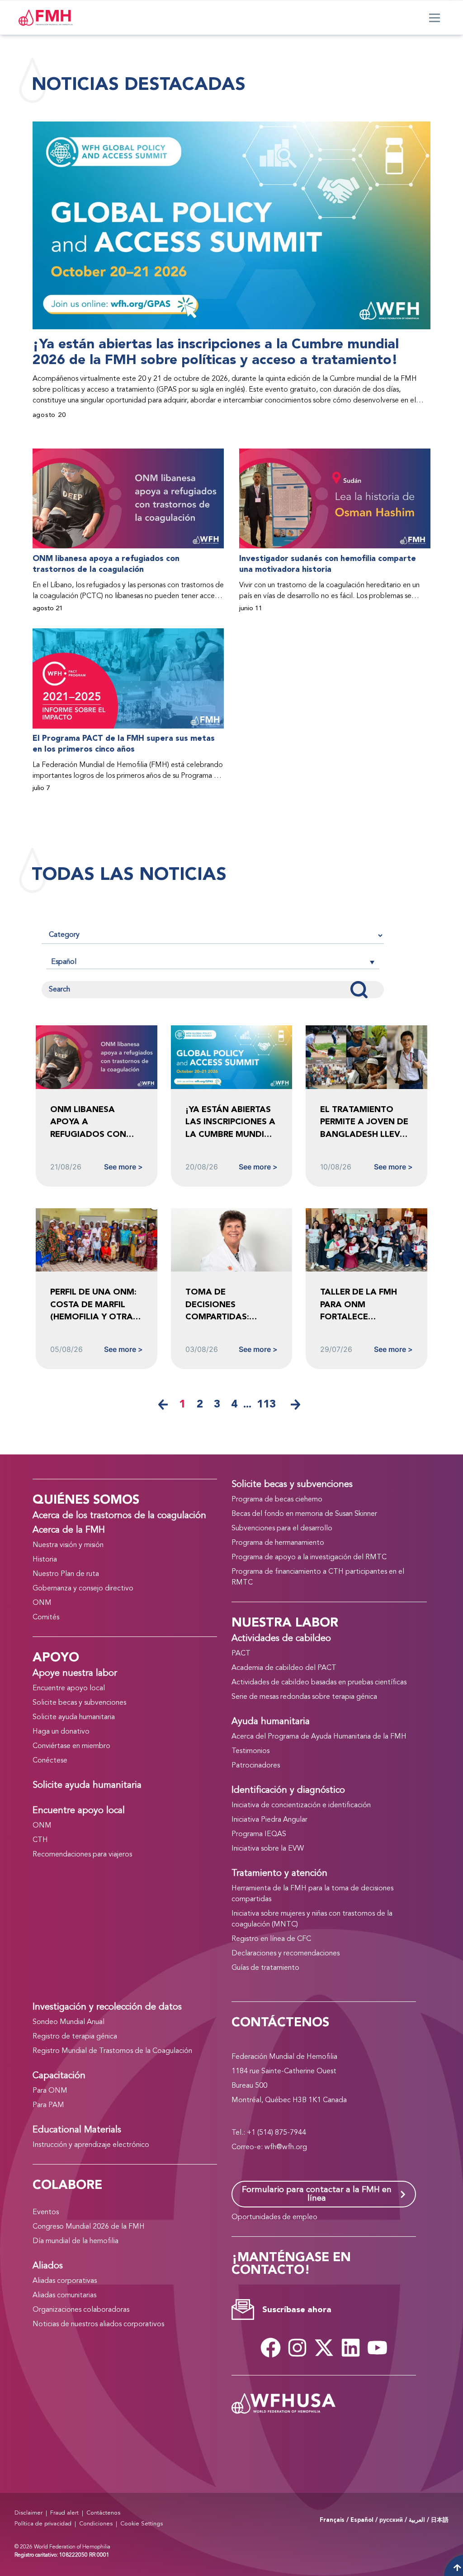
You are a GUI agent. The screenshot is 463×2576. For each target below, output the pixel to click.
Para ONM (50, 2091)
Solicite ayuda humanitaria (74, 1717)
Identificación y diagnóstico (288, 1791)
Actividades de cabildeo (281, 1639)
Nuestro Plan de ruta (66, 1574)
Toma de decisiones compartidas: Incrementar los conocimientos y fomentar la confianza (226, 1305)
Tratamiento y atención (279, 1874)
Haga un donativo (61, 1732)
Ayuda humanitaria (271, 1722)
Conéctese (50, 1761)
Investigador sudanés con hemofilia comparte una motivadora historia (328, 564)
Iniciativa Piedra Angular (269, 1820)
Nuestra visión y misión (68, 1545)
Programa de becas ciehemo (277, 1500)
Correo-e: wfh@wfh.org (269, 2147)
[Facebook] (270, 2347)
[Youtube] (377, 2347)
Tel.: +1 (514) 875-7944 (269, 2133)
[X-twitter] (324, 2347)
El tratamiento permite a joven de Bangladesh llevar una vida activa (366, 1122)
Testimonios (250, 1751)
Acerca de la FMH (69, 1530)
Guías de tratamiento (265, 1968)
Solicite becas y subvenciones (79, 1703)
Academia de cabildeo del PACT (284, 1668)
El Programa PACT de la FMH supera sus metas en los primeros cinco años (124, 744)
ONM (42, 1603)
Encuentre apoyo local (69, 1688)
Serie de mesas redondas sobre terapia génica (304, 1697)
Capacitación (59, 2076)
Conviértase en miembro (71, 1746)
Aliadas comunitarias (64, 2295)
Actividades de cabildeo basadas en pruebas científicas (319, 1683)
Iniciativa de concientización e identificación (301, 1805)
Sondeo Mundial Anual (69, 2022)
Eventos (46, 2212)
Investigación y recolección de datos (107, 2007)
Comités (46, 1618)
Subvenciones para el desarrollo (282, 1529)
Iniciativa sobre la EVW (268, 1849)
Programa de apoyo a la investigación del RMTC (309, 1557)
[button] (213, 962)
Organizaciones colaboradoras (81, 2310)
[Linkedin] (350, 2347)
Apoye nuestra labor (75, 1674)
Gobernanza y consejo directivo (83, 1589)
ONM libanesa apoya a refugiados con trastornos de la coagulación (106, 564)
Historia (45, 1560)
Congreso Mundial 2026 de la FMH (89, 2227)
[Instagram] (297, 2347)
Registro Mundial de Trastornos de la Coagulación (112, 2051)
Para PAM (48, 2105)
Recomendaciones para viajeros (82, 1855)
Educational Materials (77, 2130)
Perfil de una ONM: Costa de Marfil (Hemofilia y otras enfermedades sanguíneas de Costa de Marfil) (94, 1305)
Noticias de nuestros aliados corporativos (98, 2324)
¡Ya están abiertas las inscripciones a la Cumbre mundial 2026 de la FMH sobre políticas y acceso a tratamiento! (216, 352)
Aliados (48, 2266)
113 (266, 1404)
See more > (123, 1167)
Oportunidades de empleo (274, 2217)
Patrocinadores (256, 1766)
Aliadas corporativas (65, 2281)
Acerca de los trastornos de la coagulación (119, 1516)
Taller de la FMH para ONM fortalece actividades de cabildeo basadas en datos (363, 1305)
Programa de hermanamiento (278, 1543)
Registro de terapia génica (75, 2037)
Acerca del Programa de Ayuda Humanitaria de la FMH (319, 1737)
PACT (241, 1654)
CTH (40, 1840)
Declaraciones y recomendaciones (286, 1954)
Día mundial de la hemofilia (76, 2241)
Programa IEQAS (259, 1834)
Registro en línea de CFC (271, 1939)
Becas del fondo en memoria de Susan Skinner (304, 1514)
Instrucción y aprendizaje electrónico (91, 2145)
